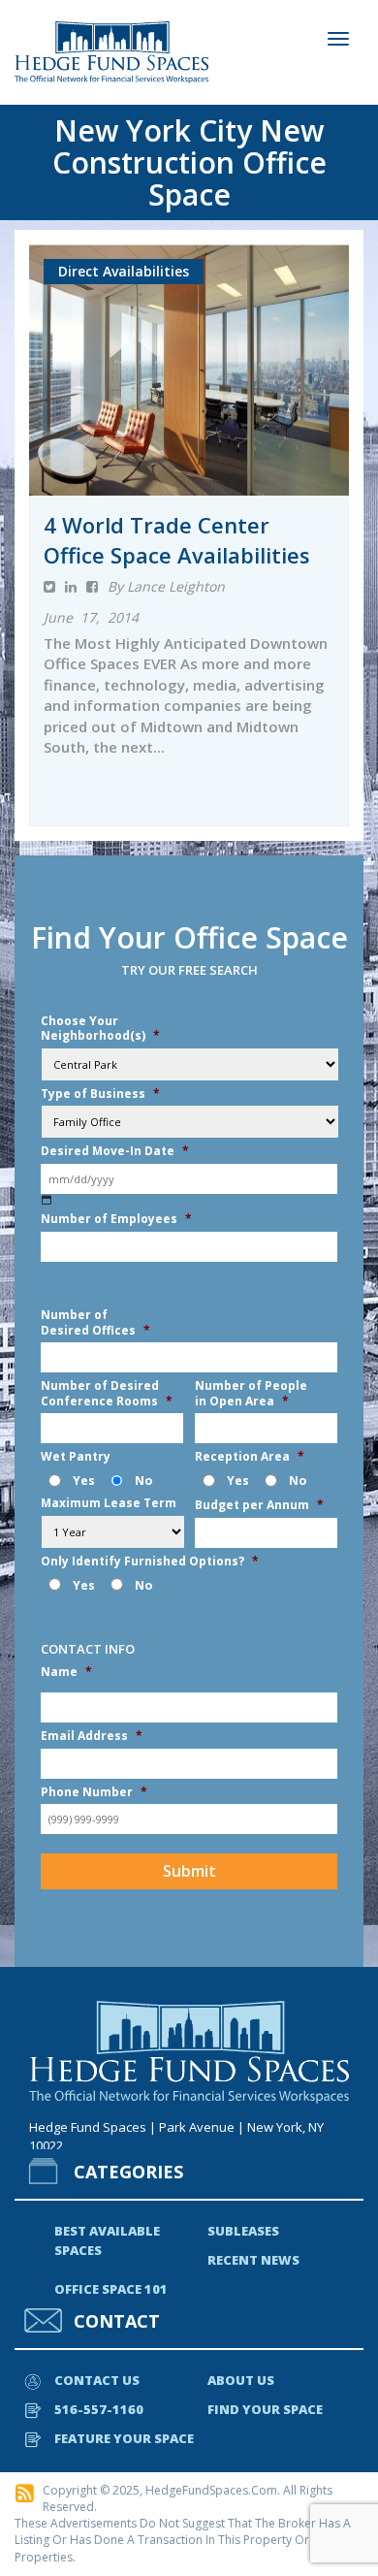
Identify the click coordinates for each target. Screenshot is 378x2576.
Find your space (265, 2409)
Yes (84, 1481)
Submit (189, 1871)
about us (241, 2380)
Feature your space (124, 2438)
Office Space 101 (111, 2289)
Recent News (253, 2260)
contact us (97, 2380)
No (143, 1481)
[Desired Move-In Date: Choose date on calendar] (47, 1200)
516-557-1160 (99, 2409)
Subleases (243, 2231)
